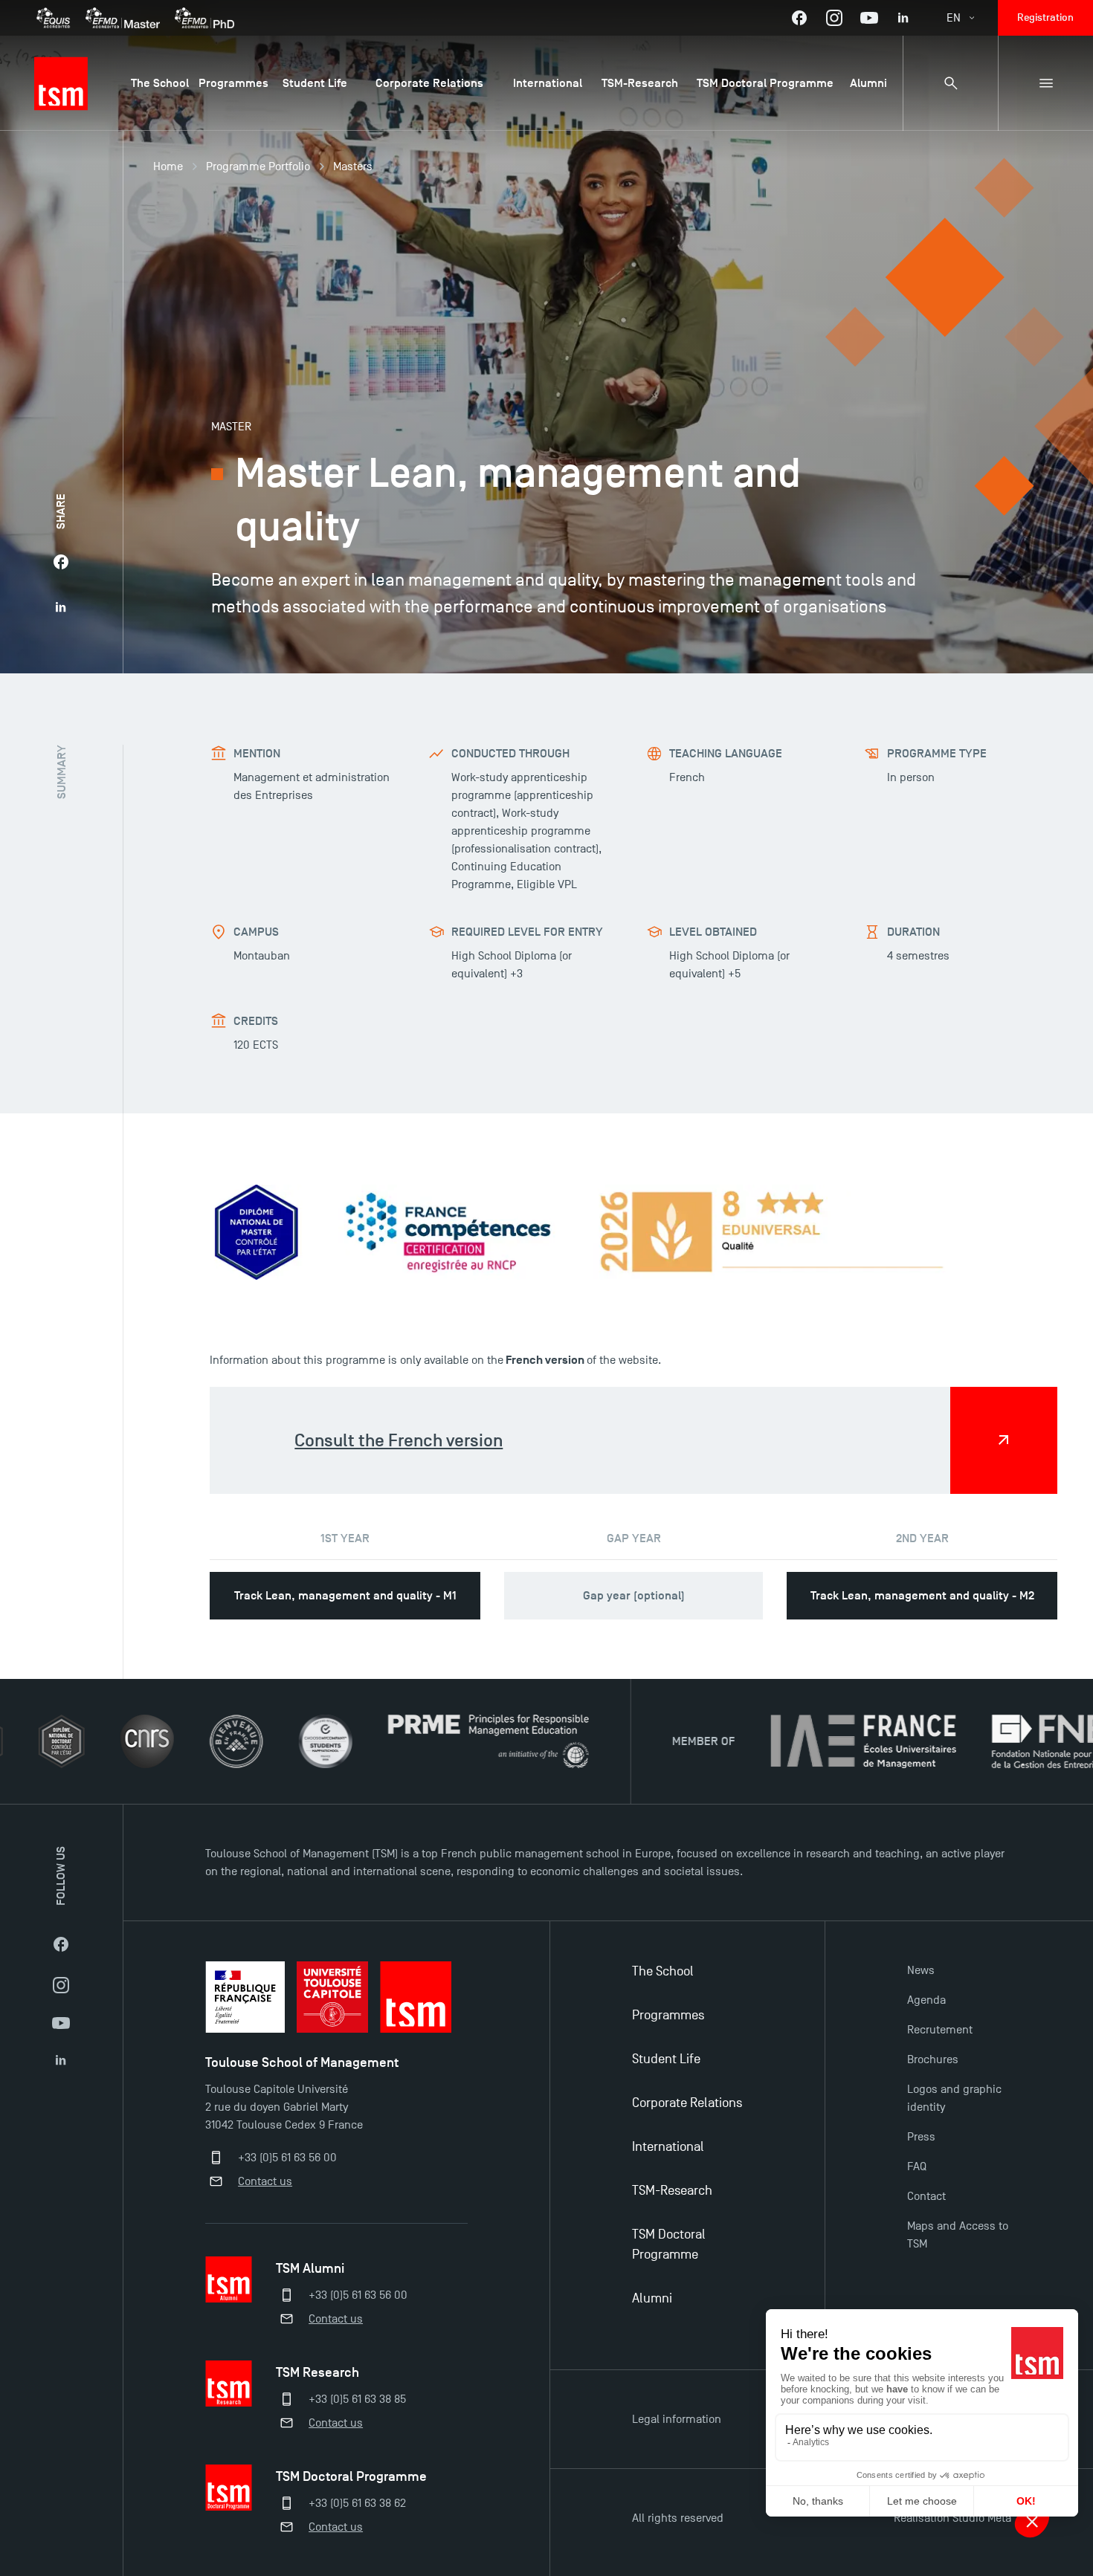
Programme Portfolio (258, 166)
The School (663, 1971)
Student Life (666, 2059)
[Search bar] (950, 83)
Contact (926, 2196)
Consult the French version (399, 1440)
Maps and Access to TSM (958, 2235)
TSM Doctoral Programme (669, 2245)
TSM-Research (672, 2191)
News (921, 1970)
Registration (1045, 17)
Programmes (668, 2015)
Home (168, 166)
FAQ (917, 2166)
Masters (353, 166)
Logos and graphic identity (954, 2098)
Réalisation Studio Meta (952, 2518)
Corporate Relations (687, 2103)
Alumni (652, 2298)
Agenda (926, 2000)
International (668, 2147)
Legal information (677, 2419)
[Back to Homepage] (61, 83)
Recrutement (940, 2030)
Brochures (933, 2059)
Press (921, 2137)
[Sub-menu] (1045, 83)
